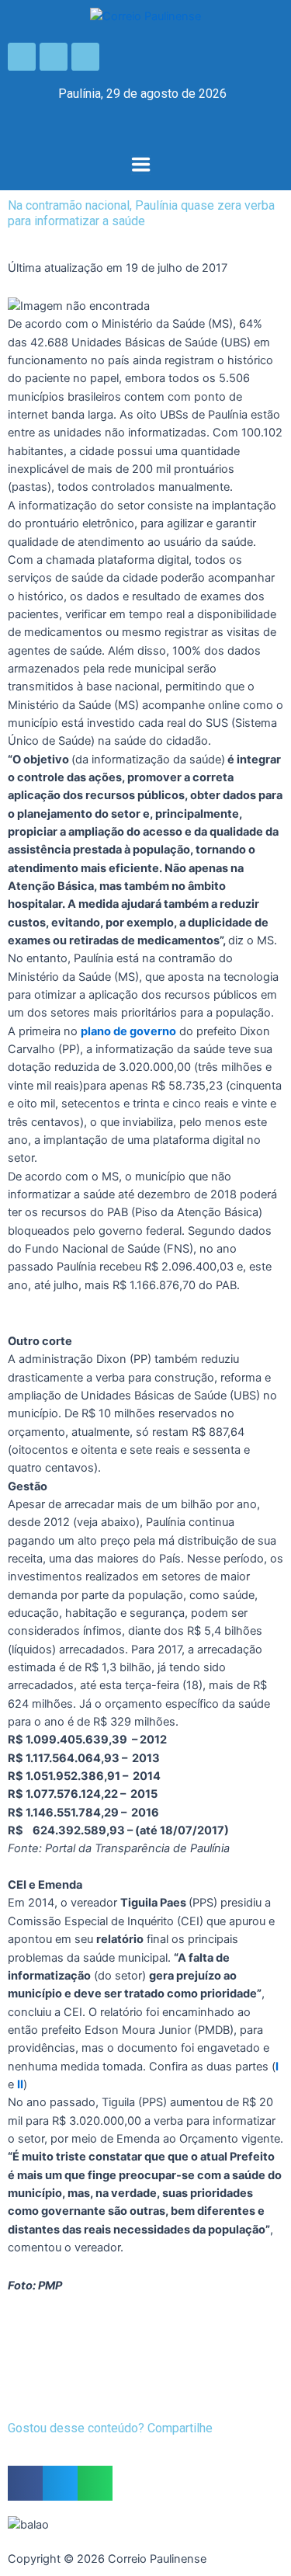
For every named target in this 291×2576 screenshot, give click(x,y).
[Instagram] (54, 57)
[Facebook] (22, 57)
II (20, 2084)
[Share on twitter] (60, 2483)
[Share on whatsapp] (95, 2483)
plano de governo (128, 1031)
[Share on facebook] (25, 2483)
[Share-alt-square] (85, 57)
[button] (140, 166)
